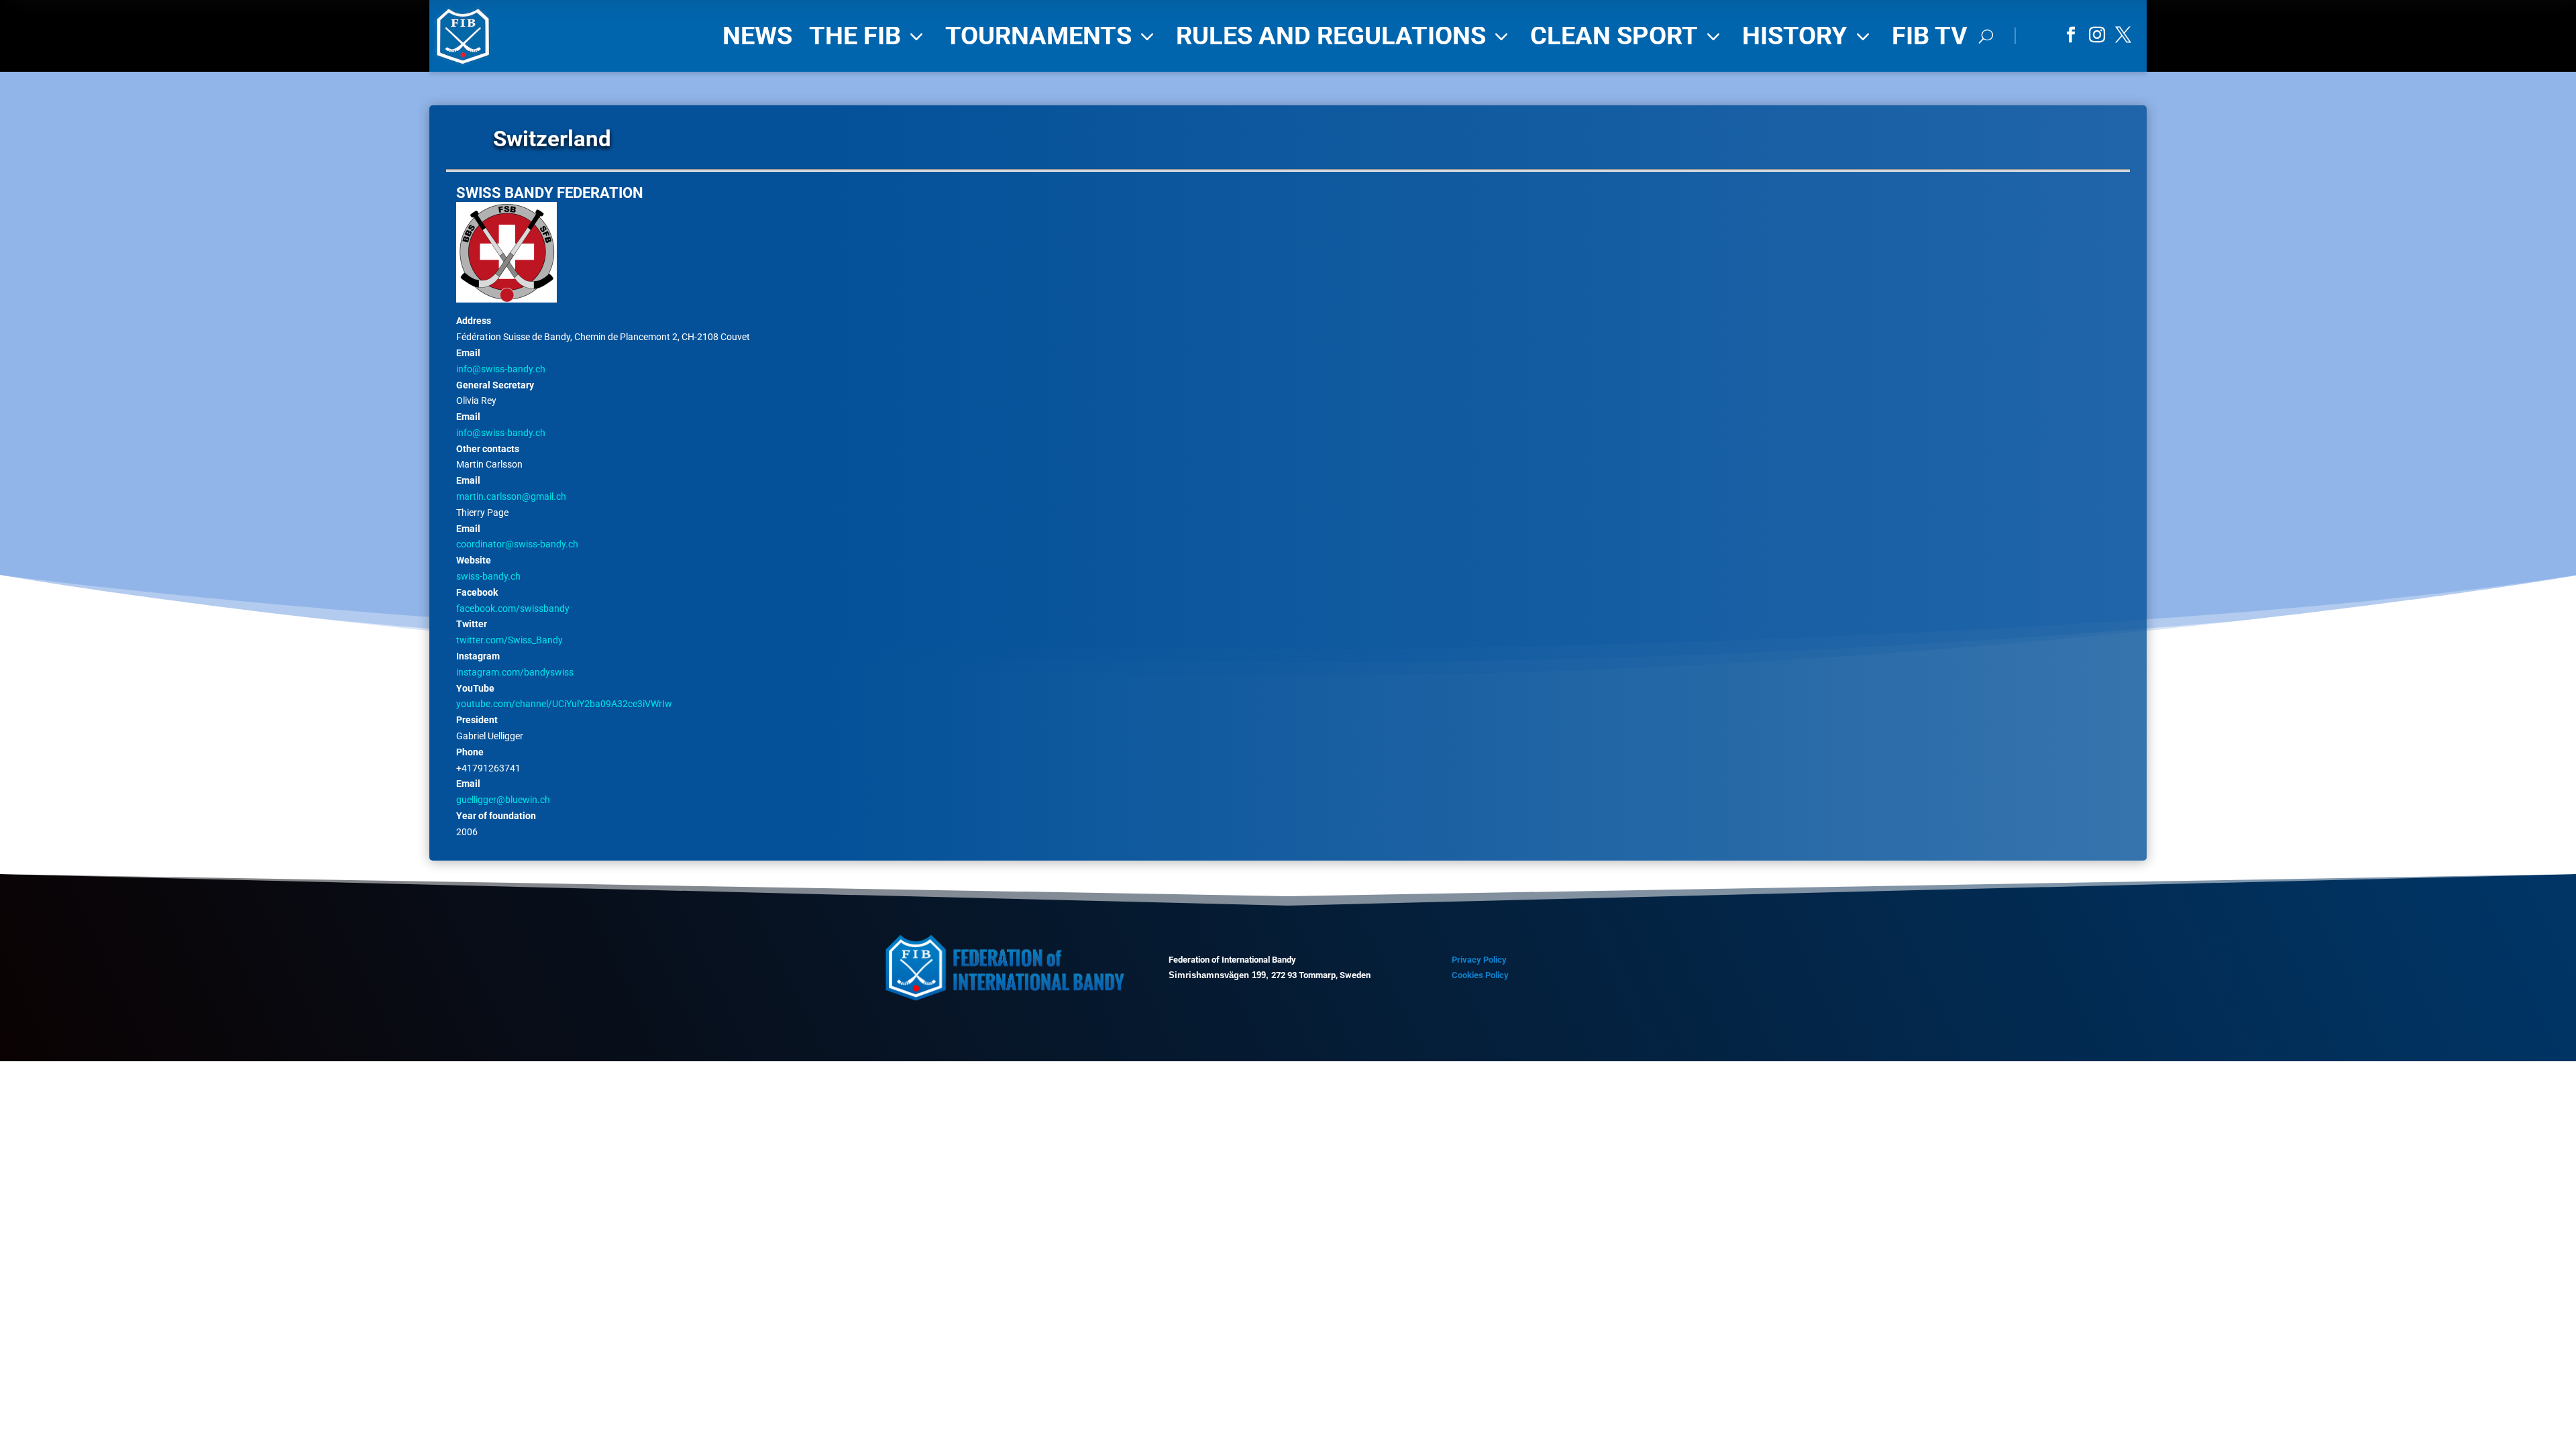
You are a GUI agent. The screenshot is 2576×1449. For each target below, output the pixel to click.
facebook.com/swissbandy (513, 608)
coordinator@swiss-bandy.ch (517, 544)
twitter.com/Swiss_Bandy (509, 640)
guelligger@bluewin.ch (503, 800)
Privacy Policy (1479, 960)
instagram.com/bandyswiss (515, 672)
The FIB (869, 36)
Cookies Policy (1480, 975)
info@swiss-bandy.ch (501, 369)
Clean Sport (1628, 36)
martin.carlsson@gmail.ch (511, 496)
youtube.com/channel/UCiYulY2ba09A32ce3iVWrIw (564, 704)
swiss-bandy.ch (488, 576)
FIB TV (1930, 36)
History (1809, 36)
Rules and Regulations (1345, 36)
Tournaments (1052, 36)
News (757, 36)
